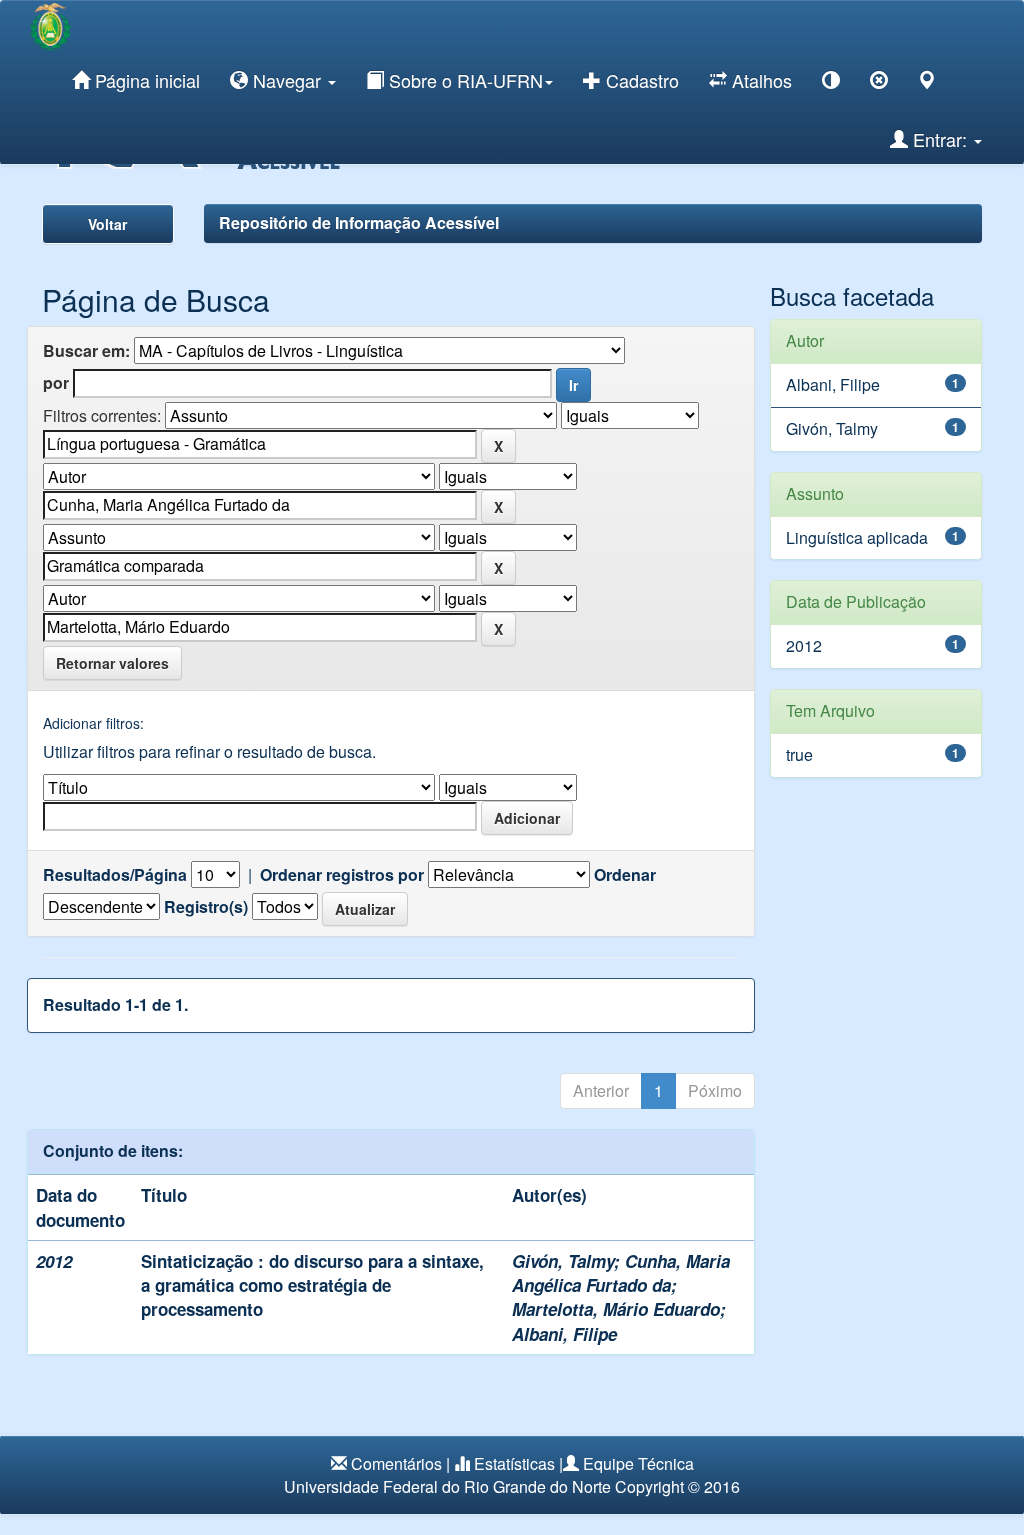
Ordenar (625, 875)
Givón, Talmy (563, 1261)
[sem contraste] (879, 83)
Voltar (107, 224)
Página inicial (145, 80)
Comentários (396, 1463)
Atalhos (759, 80)
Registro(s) (206, 907)
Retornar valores (112, 663)
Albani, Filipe (564, 1334)
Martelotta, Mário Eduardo (616, 1309)
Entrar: (940, 139)
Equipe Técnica (638, 1463)
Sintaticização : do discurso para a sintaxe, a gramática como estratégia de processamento (312, 1285)
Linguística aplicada (857, 537)
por (56, 383)
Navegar (287, 80)
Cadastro (640, 80)
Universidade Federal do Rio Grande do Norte (447, 1486)
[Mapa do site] (927, 83)
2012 (804, 645)
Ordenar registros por (342, 875)
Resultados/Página (115, 875)
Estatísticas (514, 1463)
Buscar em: (86, 351)
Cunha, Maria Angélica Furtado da (621, 1273)
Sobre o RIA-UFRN (463, 80)
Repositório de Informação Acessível (359, 222)
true (799, 754)
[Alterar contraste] (831, 83)
